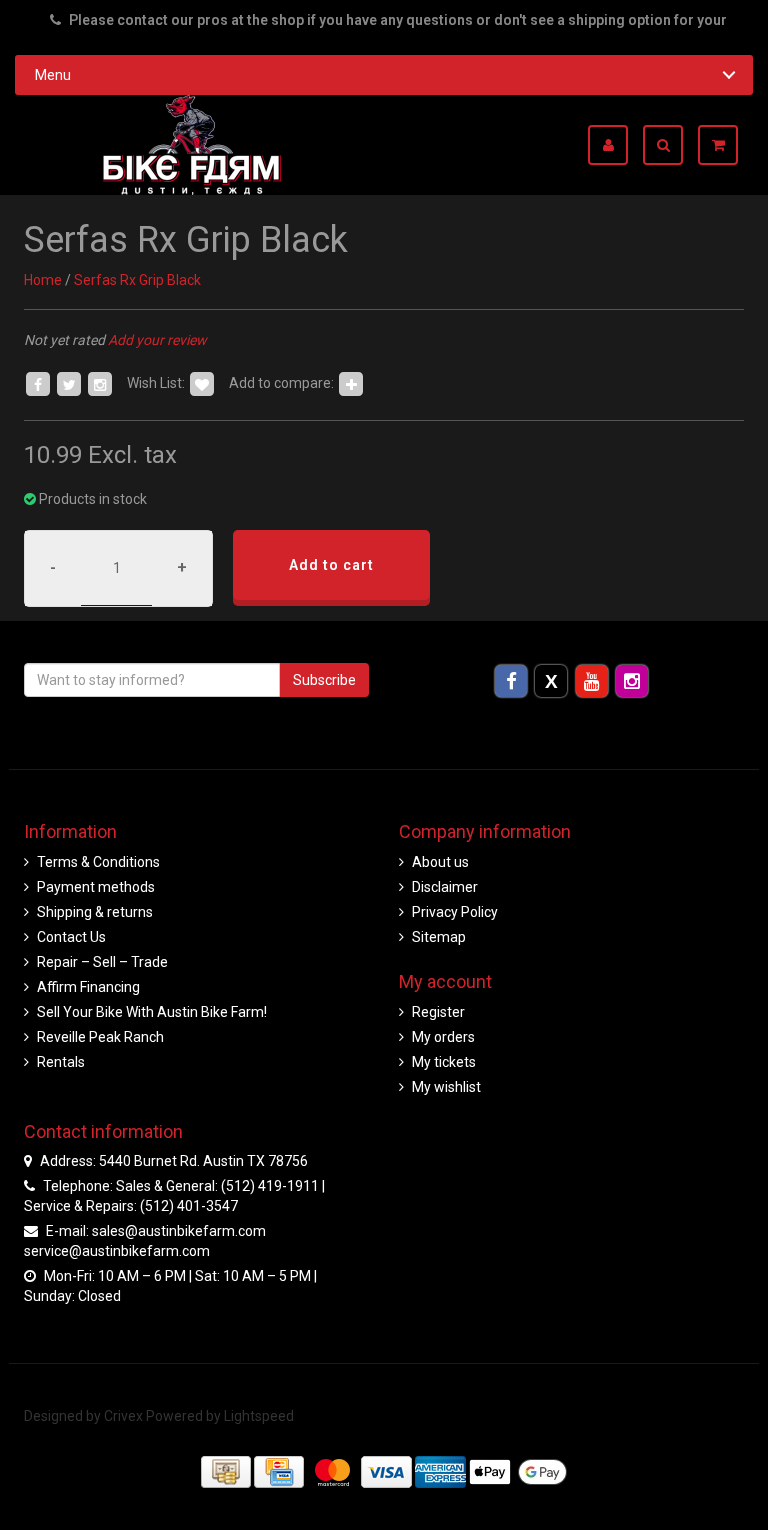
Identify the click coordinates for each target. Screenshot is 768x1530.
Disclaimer (445, 887)
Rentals (61, 1062)
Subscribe (324, 680)
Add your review (157, 340)
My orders (443, 1037)
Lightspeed (259, 1416)
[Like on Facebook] (38, 383)
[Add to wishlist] (202, 383)
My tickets (444, 1062)
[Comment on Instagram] (100, 383)
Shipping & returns (95, 912)
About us (440, 862)
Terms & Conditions (98, 862)
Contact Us (71, 937)
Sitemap (439, 937)
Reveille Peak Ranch (100, 1037)
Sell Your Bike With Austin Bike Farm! (152, 1012)
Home (43, 280)
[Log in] (615, 145)
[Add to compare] (351, 383)
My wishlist (446, 1087)
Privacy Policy (455, 912)
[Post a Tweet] (69, 383)
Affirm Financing (88, 987)
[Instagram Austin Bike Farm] (631, 680)
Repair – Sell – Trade (102, 962)
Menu (53, 75)
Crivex (123, 1416)
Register (438, 1012)
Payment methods (96, 887)
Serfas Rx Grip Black (137, 280)
